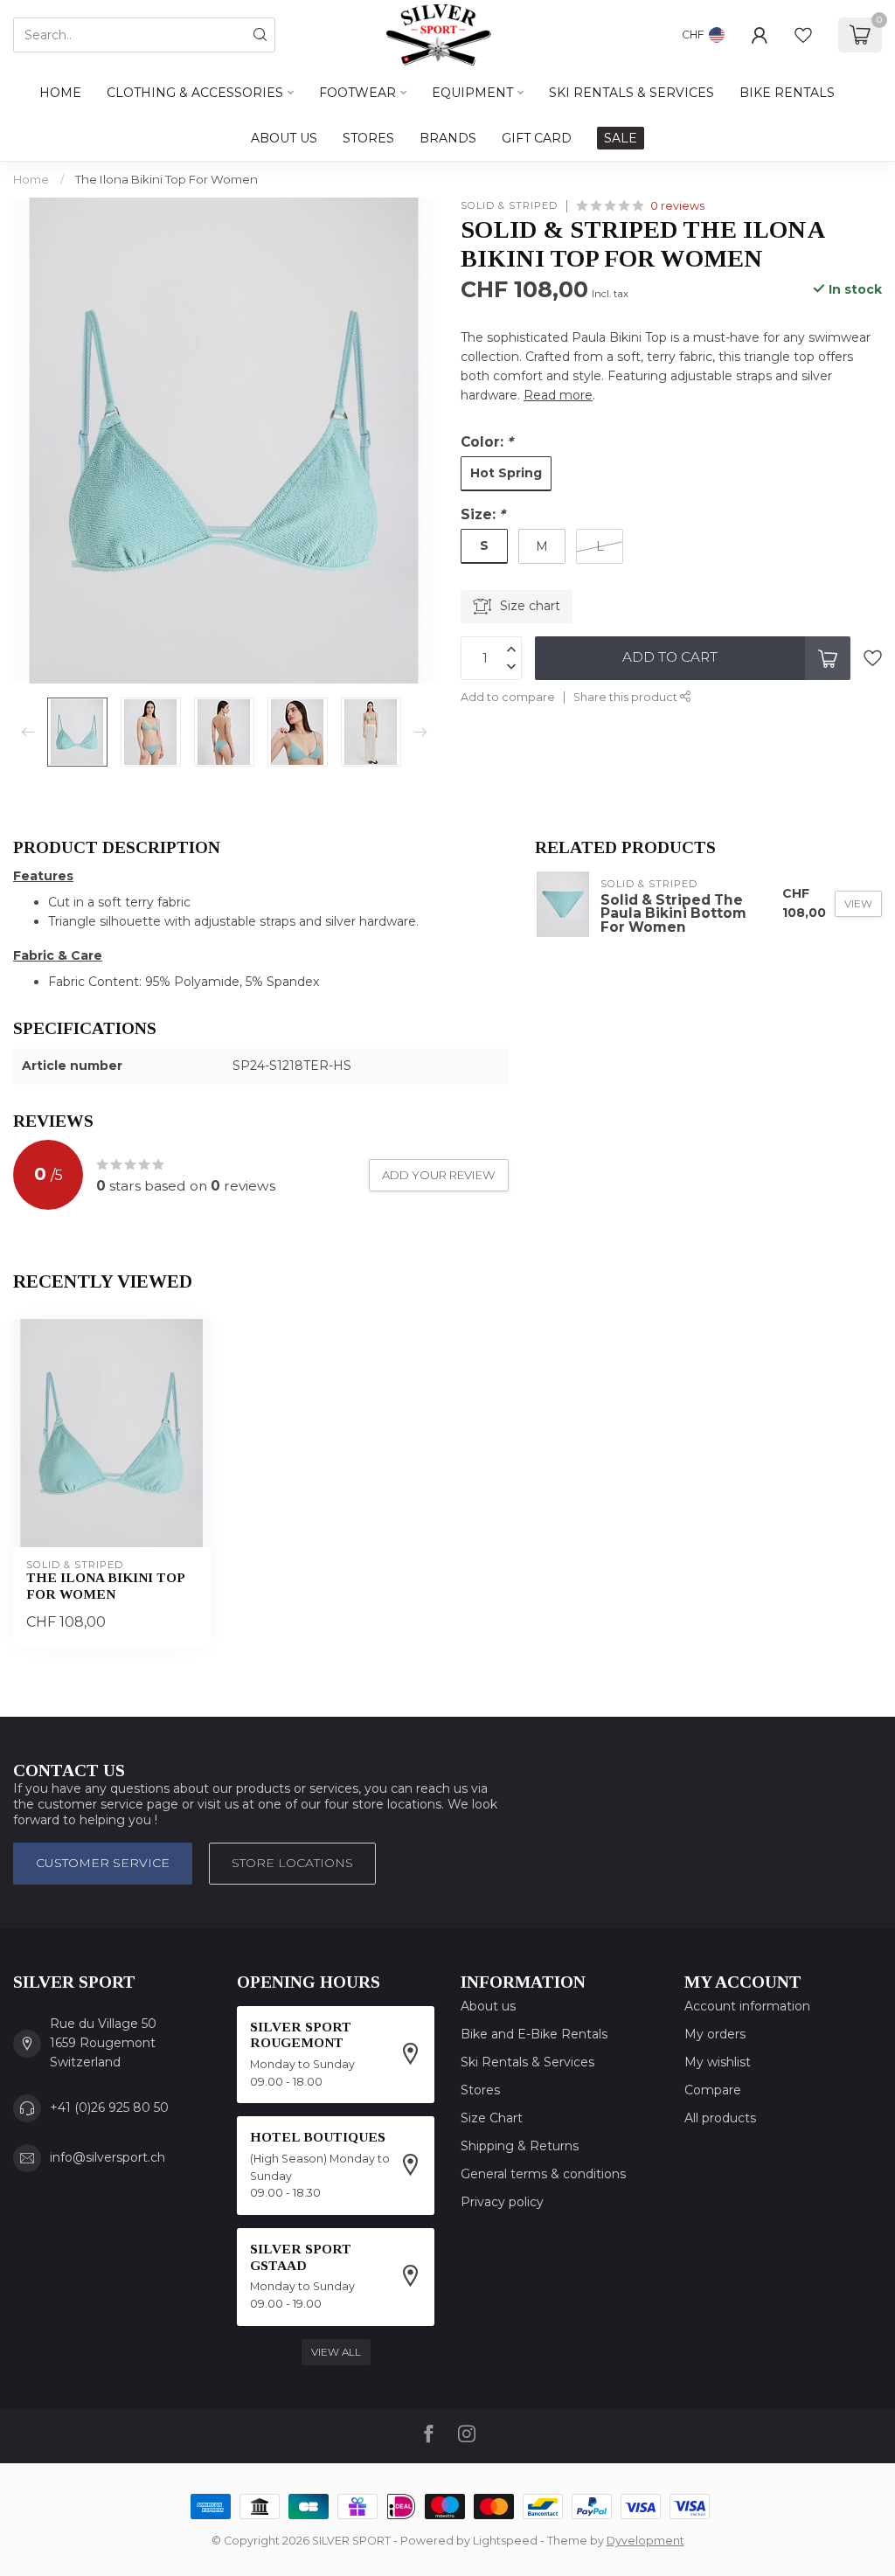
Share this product (627, 697)
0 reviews (677, 206)
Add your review (439, 1175)
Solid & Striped (509, 206)
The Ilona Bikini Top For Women (167, 179)
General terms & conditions (543, 2174)
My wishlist (718, 2062)
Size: (483, 514)
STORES (368, 138)
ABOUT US (284, 138)
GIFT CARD (537, 138)
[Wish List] (803, 35)
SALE (621, 138)
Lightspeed (505, 2541)
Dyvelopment (645, 2541)
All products (720, 2118)
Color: (487, 442)
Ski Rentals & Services (527, 2062)
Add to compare (508, 697)
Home (60, 93)
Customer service (103, 1863)
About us (488, 2006)
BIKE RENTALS (787, 93)
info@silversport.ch (108, 2157)
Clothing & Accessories (195, 93)
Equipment (472, 93)
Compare (713, 2090)
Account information (747, 2006)
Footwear (357, 93)
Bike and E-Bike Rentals (534, 2034)
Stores (480, 2090)
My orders (715, 2034)
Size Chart (492, 2118)
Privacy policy (502, 2202)
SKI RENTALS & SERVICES (631, 93)
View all (336, 2352)
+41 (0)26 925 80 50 (109, 2107)
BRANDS (448, 138)
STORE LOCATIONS (292, 1863)
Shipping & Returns (520, 2146)
